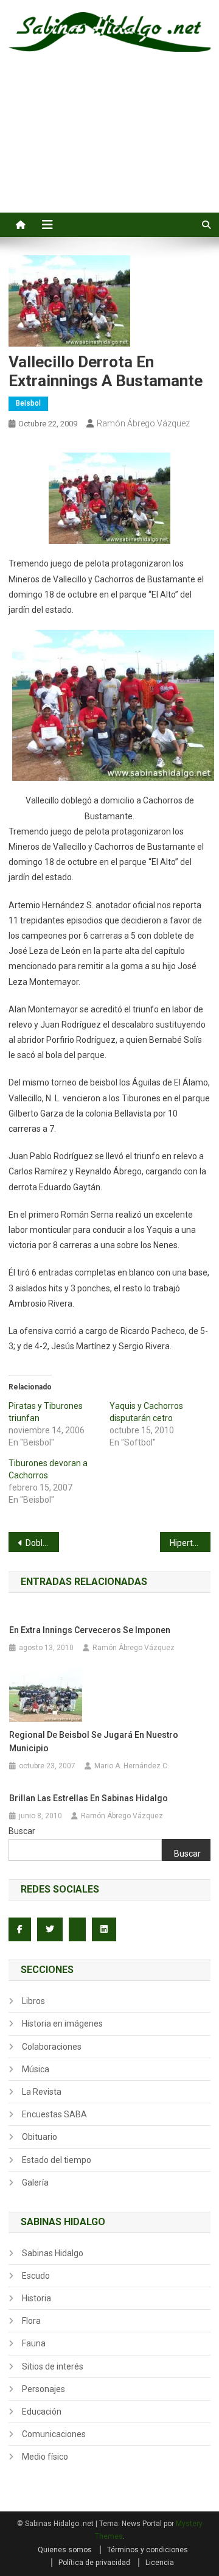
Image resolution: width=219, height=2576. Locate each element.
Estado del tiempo (57, 2160)
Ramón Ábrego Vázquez (143, 423)
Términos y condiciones (148, 2550)
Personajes (43, 2389)
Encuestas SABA (54, 2114)
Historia (36, 2298)
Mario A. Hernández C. (132, 1766)
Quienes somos (65, 2550)
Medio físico (45, 2457)
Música (36, 2069)
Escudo (36, 2276)
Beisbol (28, 403)
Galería (35, 2183)
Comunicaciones (54, 2434)
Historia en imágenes (62, 2024)
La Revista (42, 2092)
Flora (31, 2321)
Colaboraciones (52, 2047)
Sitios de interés (53, 2366)
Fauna (34, 2343)
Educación (42, 2412)
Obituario (40, 2137)
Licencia (160, 2563)
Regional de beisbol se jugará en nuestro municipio (94, 1741)
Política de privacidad (94, 2563)
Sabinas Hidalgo (53, 2253)
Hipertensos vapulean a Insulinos (190, 1543)
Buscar (22, 1831)
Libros (33, 2001)
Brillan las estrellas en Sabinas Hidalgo (89, 1798)
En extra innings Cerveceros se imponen (90, 1630)
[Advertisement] (109, 146)
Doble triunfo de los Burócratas (42, 1543)
